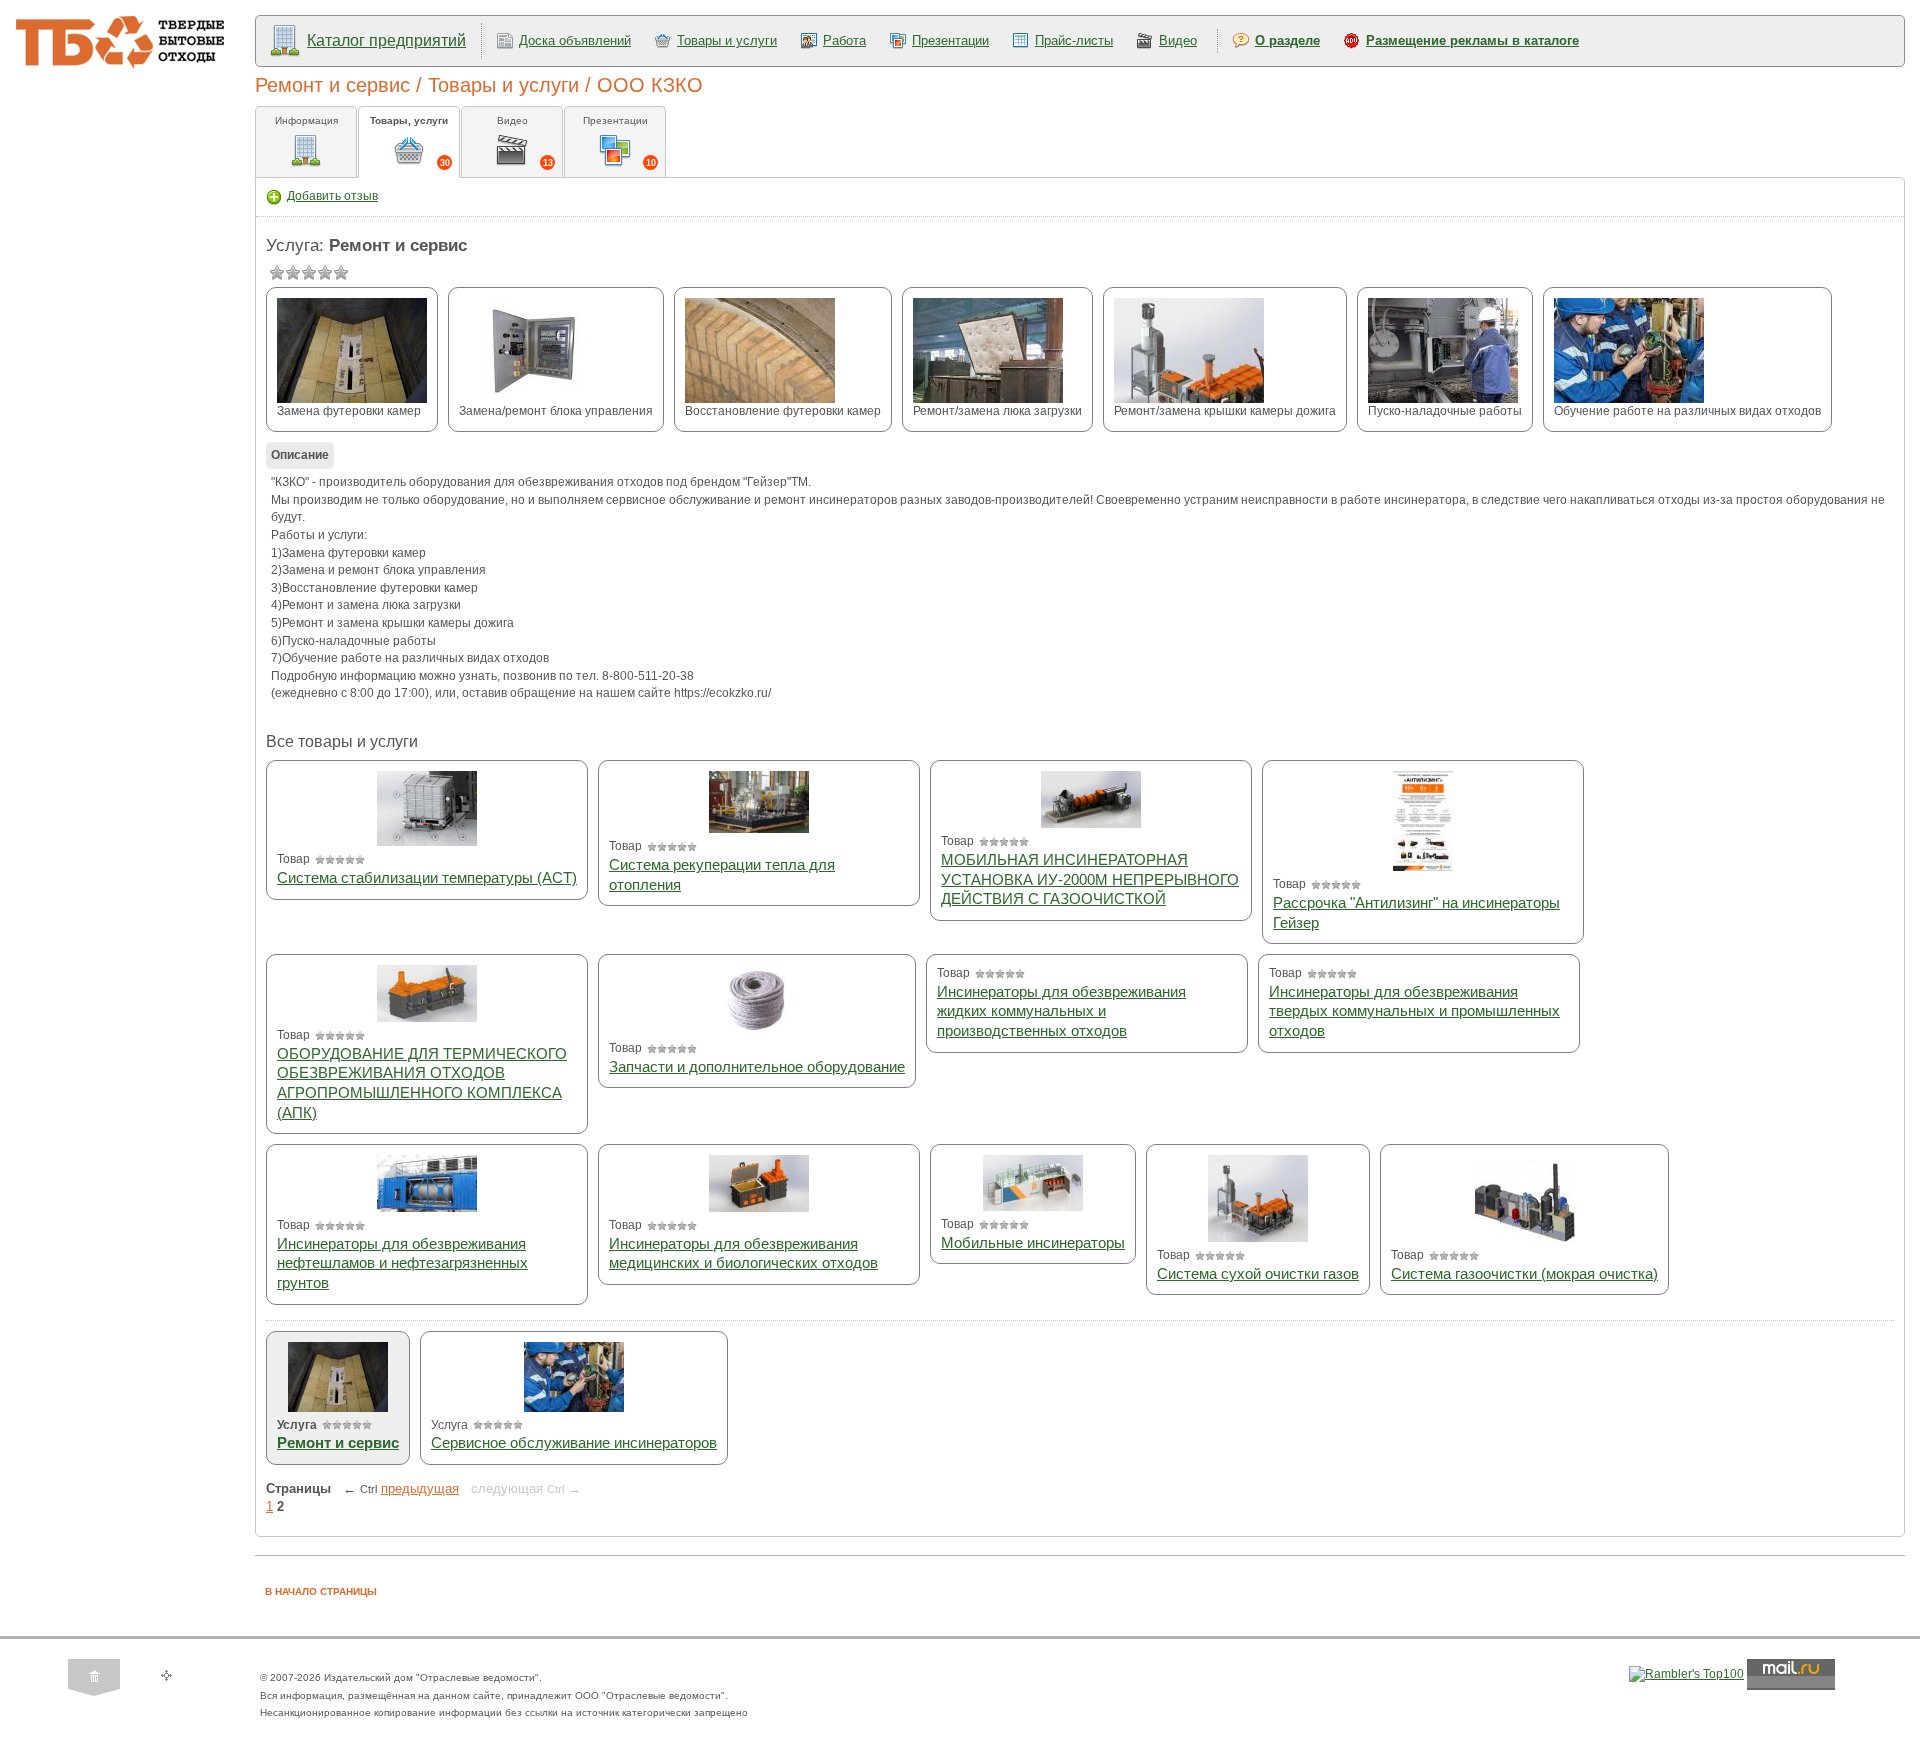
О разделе (1287, 40)
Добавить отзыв (332, 196)
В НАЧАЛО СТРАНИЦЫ (321, 1591)
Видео (1178, 40)
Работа (844, 40)
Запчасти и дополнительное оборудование (757, 1066)
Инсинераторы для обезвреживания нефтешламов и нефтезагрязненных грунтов (402, 1263)
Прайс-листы (1074, 40)
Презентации (950, 40)
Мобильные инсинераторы (1033, 1242)
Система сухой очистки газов (1258, 1273)
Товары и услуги (727, 40)
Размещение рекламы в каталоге (1472, 40)
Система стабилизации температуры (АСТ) (427, 877)
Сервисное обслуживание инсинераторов (574, 1442)
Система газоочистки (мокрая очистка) (1524, 1273)
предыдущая (420, 1488)
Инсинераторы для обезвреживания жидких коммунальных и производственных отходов (1061, 1011)
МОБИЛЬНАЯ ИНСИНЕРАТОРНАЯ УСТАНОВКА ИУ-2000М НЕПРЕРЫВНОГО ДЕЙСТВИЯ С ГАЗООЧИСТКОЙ (1090, 879)
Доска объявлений (575, 40)
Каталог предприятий (386, 40)
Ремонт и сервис (338, 1442)
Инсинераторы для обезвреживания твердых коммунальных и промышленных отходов (1414, 1011)
